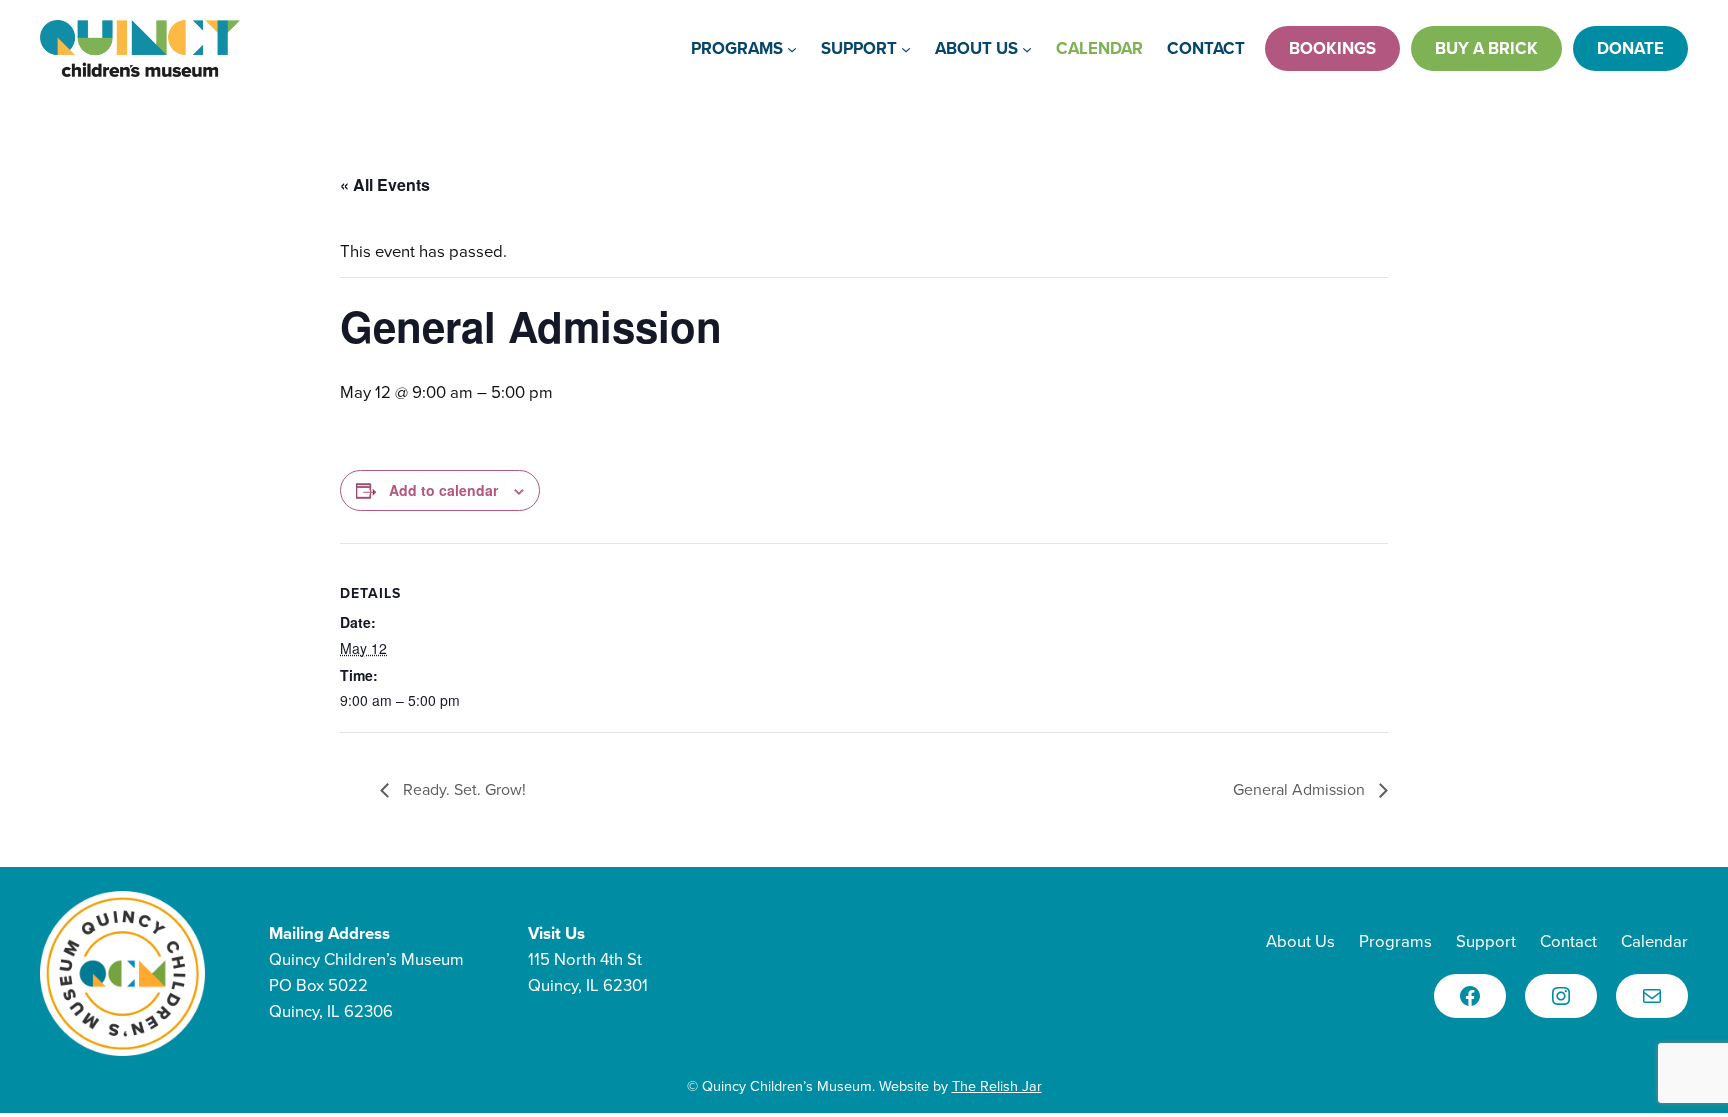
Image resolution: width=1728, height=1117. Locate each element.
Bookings (1332, 48)
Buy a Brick (1486, 48)
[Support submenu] (906, 48)
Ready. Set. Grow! (462, 789)
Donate (1630, 48)
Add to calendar (443, 490)
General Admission (1301, 789)
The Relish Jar (997, 1086)
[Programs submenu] (792, 48)
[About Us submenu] (1027, 48)
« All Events (385, 184)
